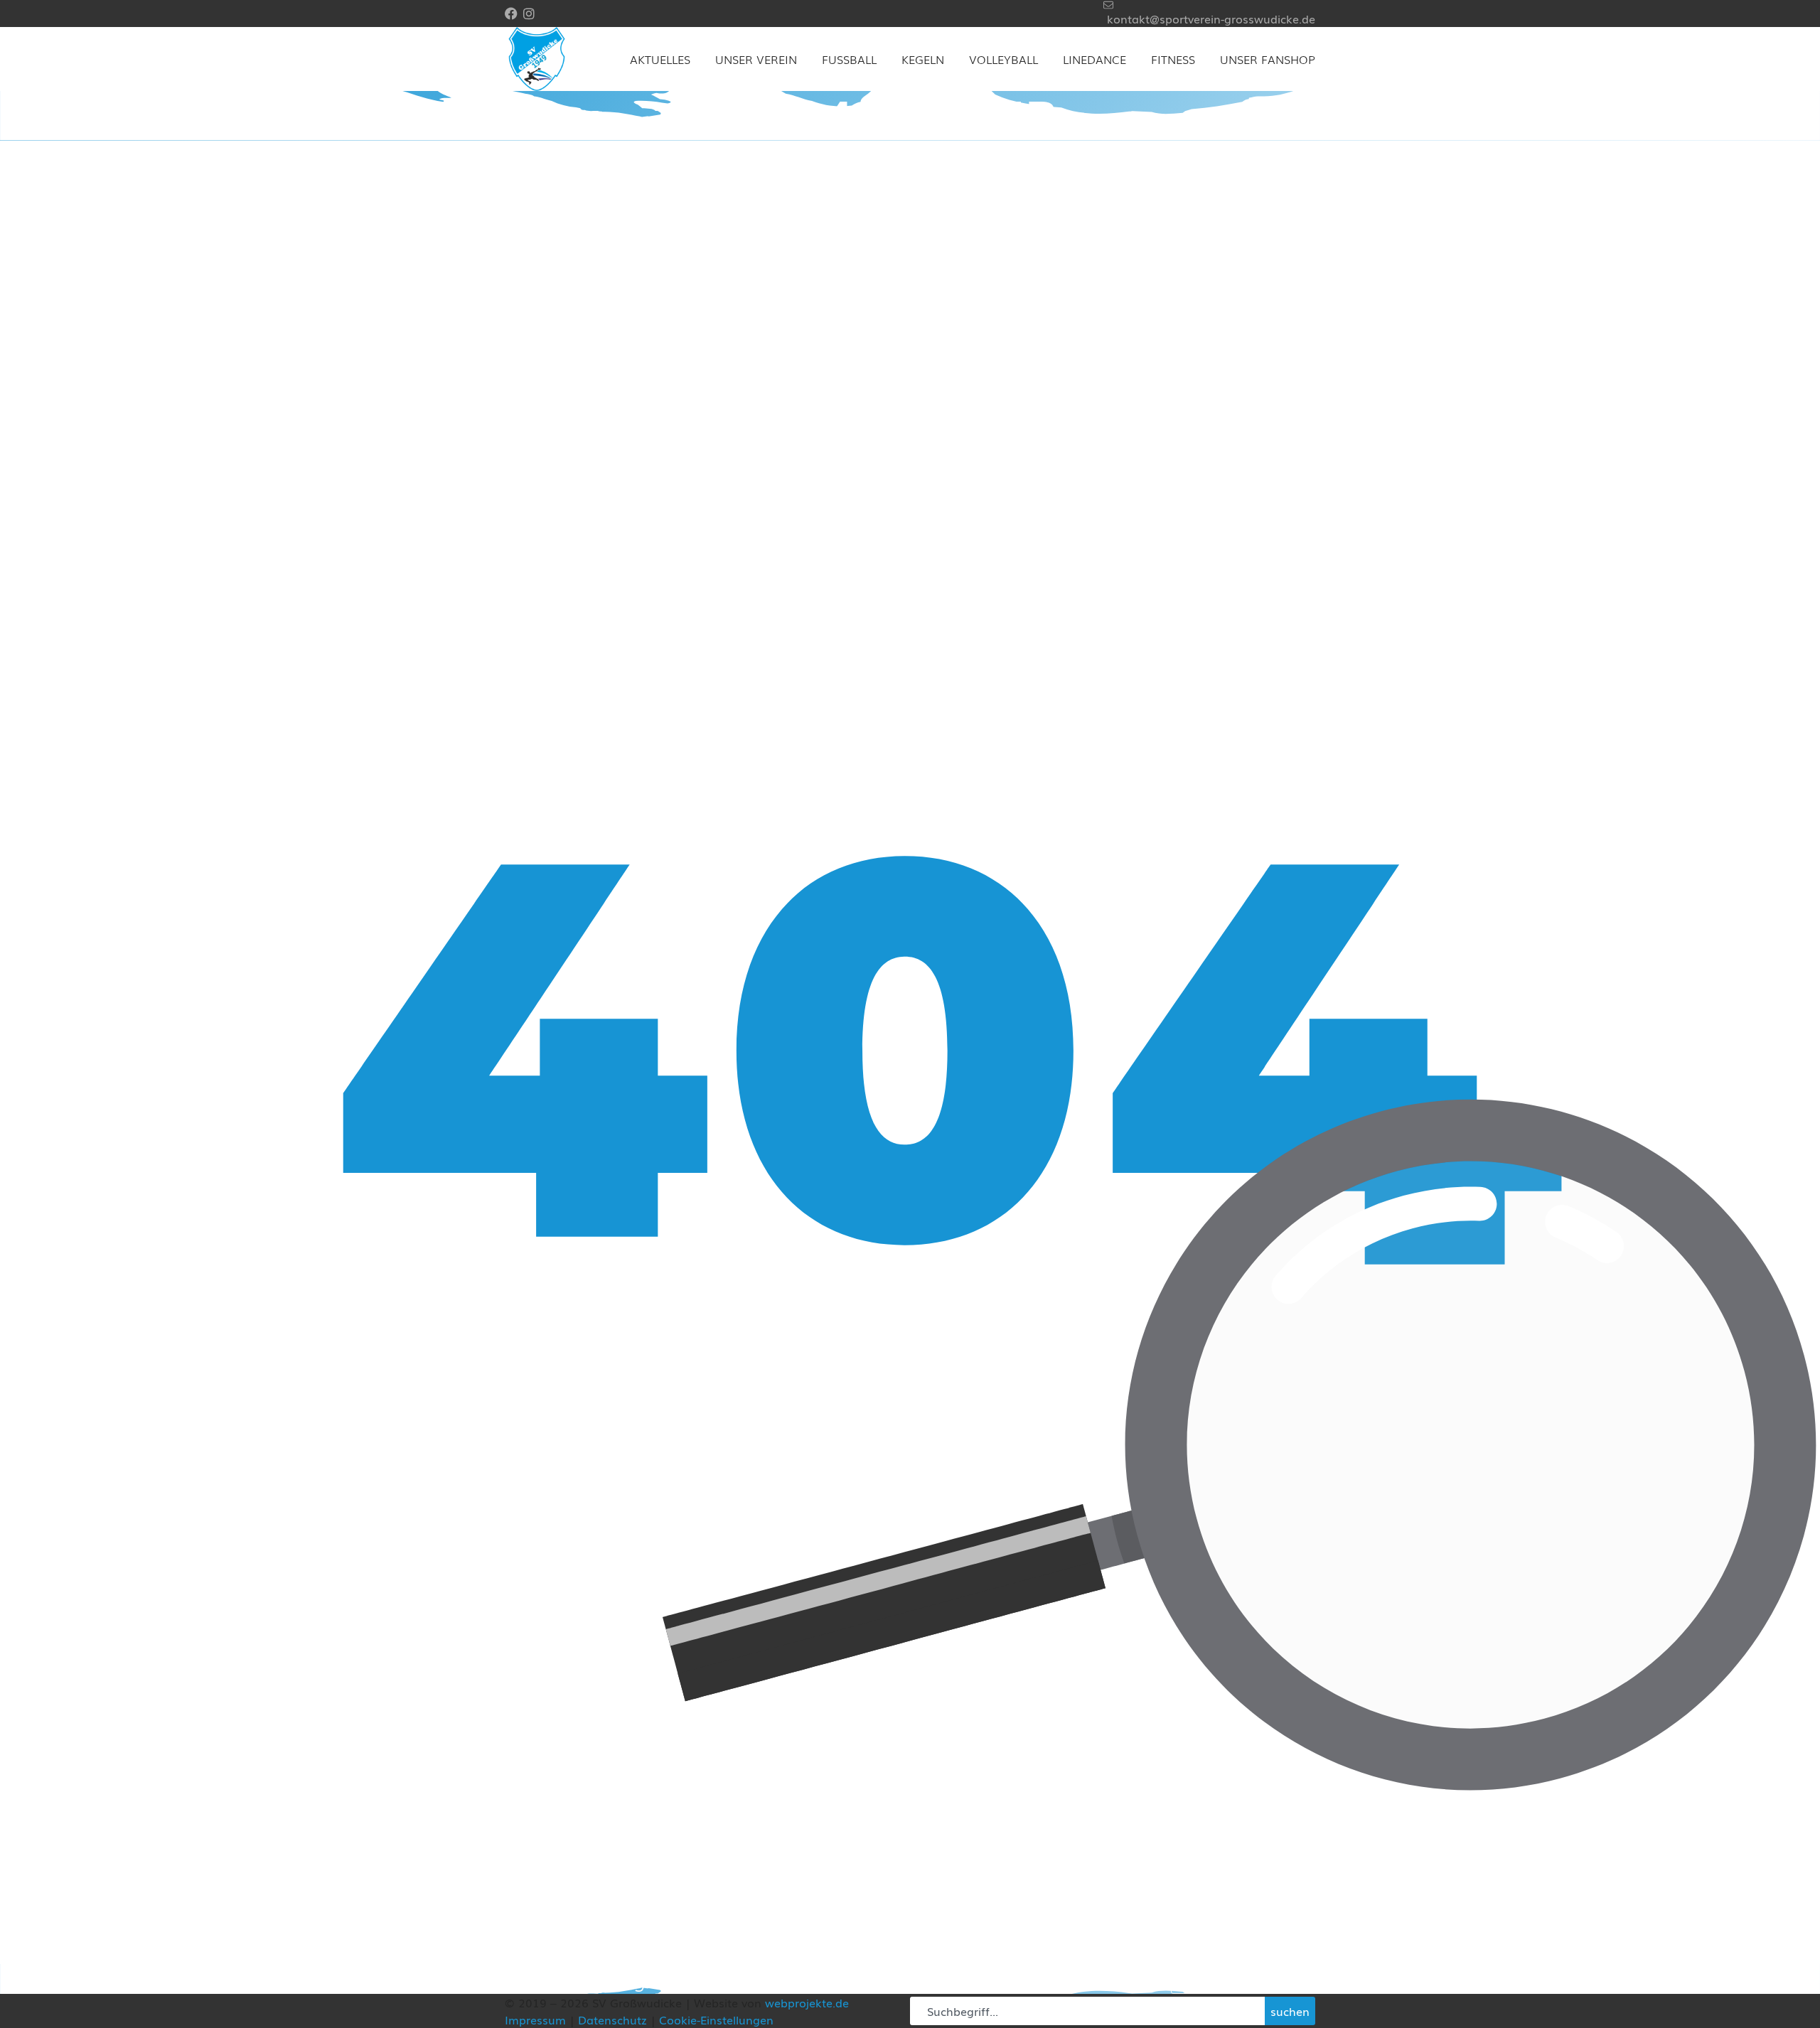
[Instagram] (529, 14)
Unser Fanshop (1268, 59)
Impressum (535, 2019)
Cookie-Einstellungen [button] (716, 2019)
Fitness (1173, 59)
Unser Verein (756, 59)
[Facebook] (511, 14)
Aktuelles (660, 59)
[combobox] (1087, 2011)
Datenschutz (612, 2019)
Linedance (1094, 59)
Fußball (849, 59)
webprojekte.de (807, 2002)
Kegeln (923, 59)
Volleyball (1003, 59)
